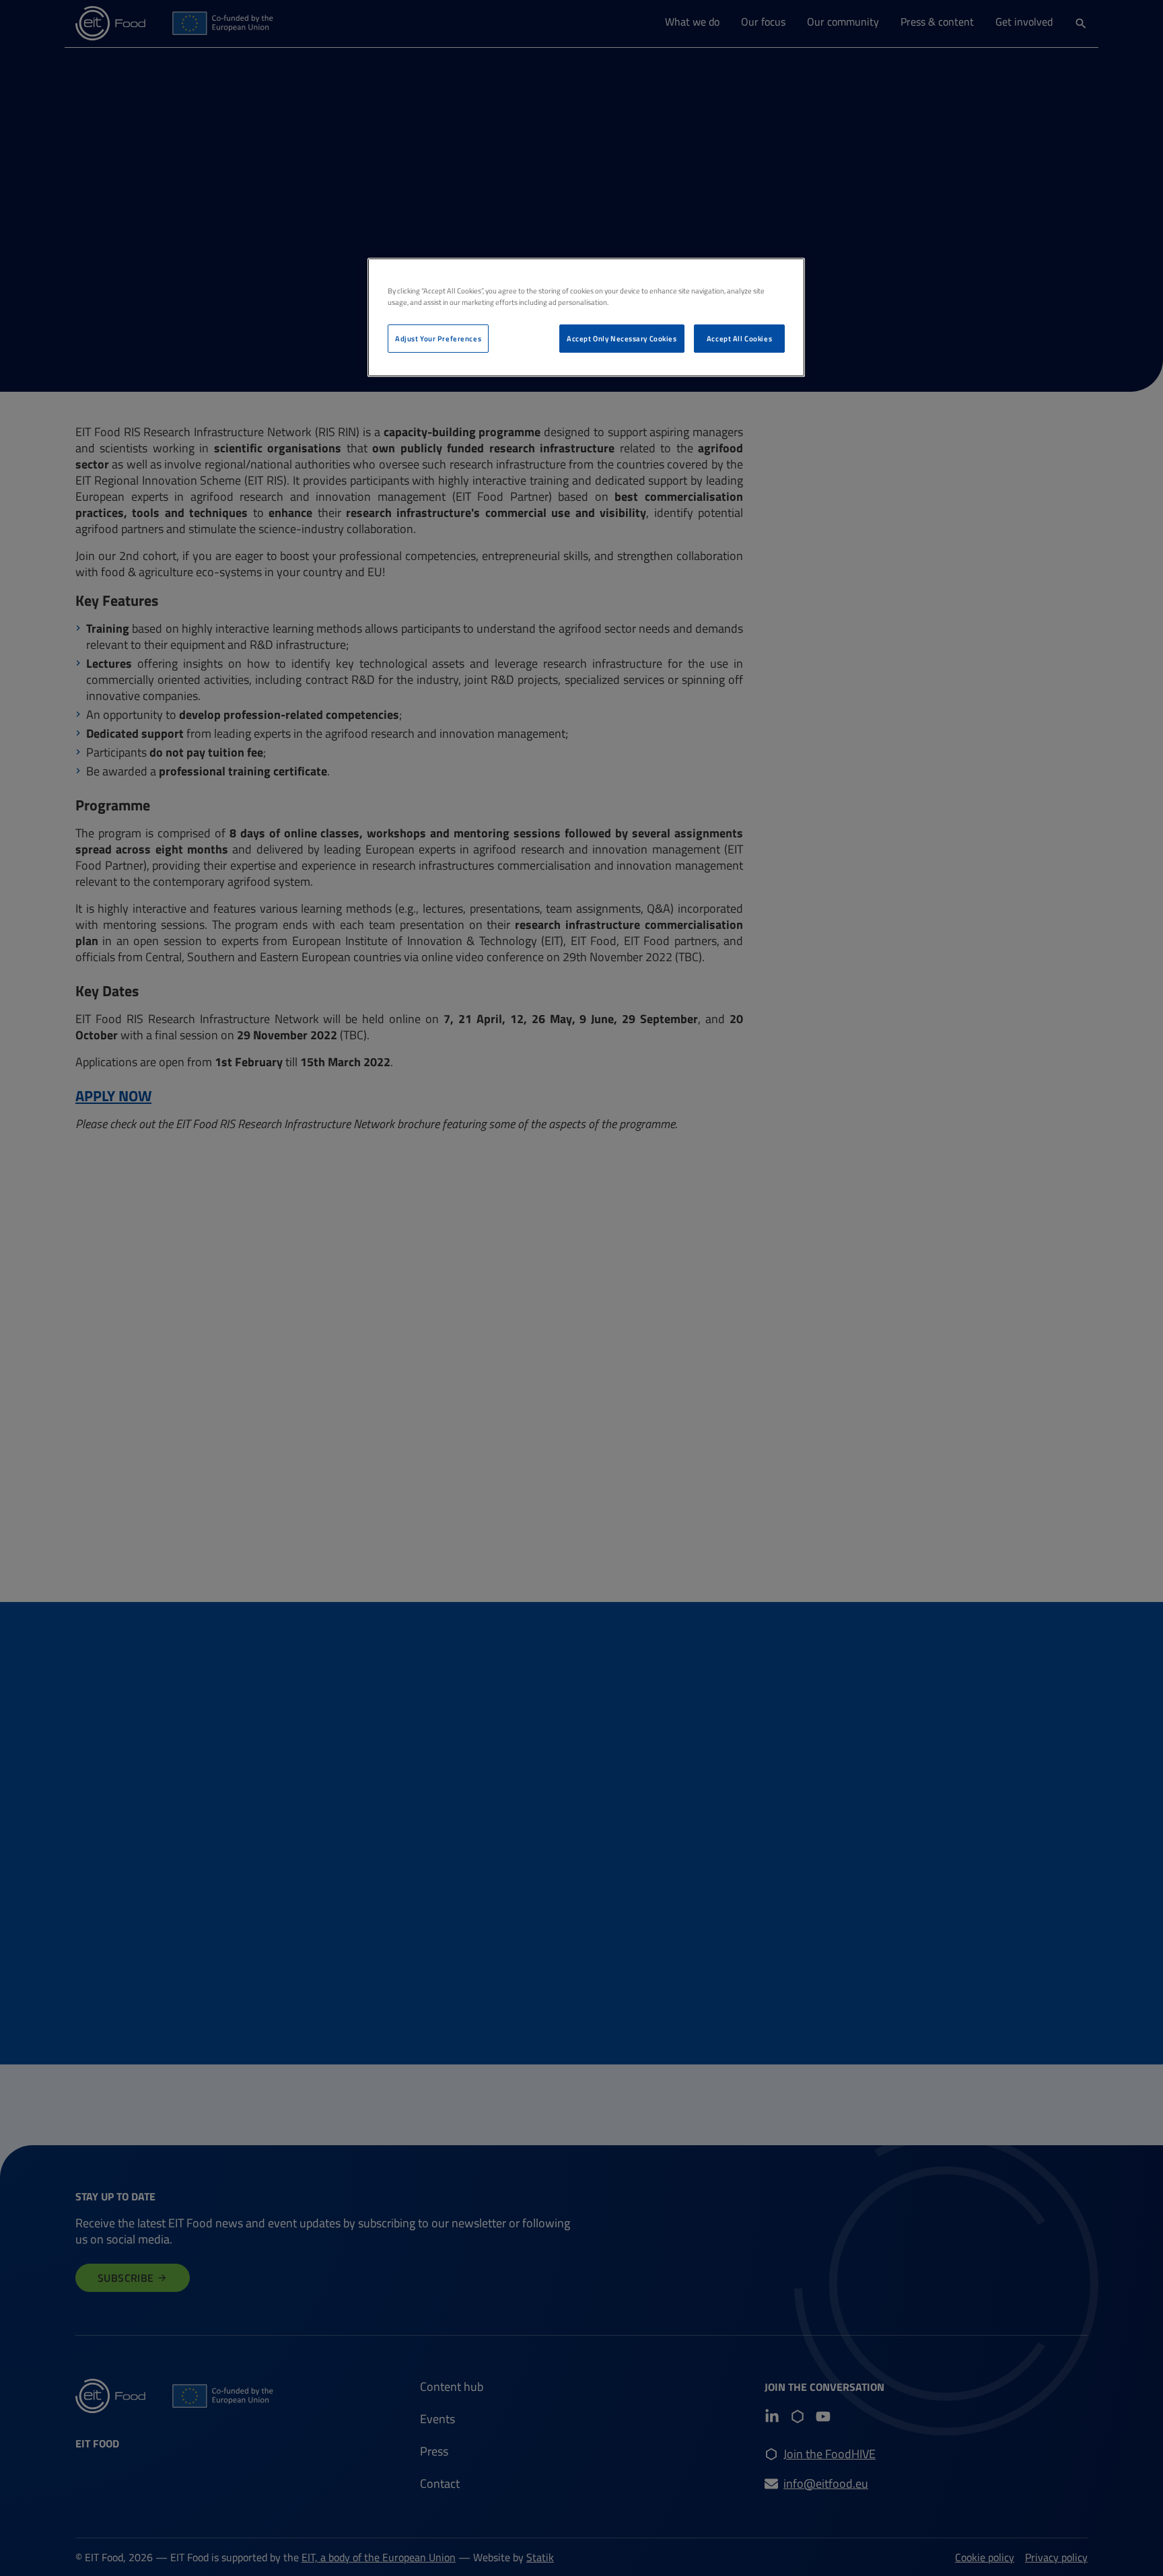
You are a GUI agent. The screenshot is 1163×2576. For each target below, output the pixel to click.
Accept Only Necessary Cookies (622, 338)
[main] (586, 317)
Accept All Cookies (739, 338)
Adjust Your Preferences (438, 338)
